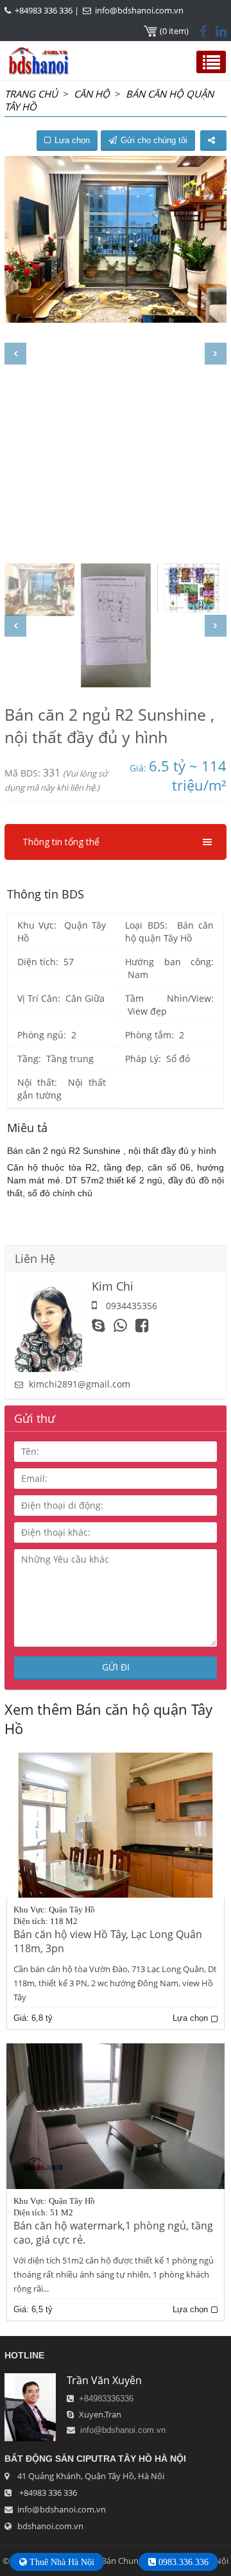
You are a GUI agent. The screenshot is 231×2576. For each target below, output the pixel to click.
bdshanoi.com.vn (50, 2526)
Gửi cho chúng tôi (154, 140)
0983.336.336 (182, 2562)
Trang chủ (31, 94)
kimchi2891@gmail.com (80, 1384)
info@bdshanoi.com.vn (139, 10)
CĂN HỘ (92, 94)
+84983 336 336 (44, 10)
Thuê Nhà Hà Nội (61, 2562)
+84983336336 (106, 2399)
